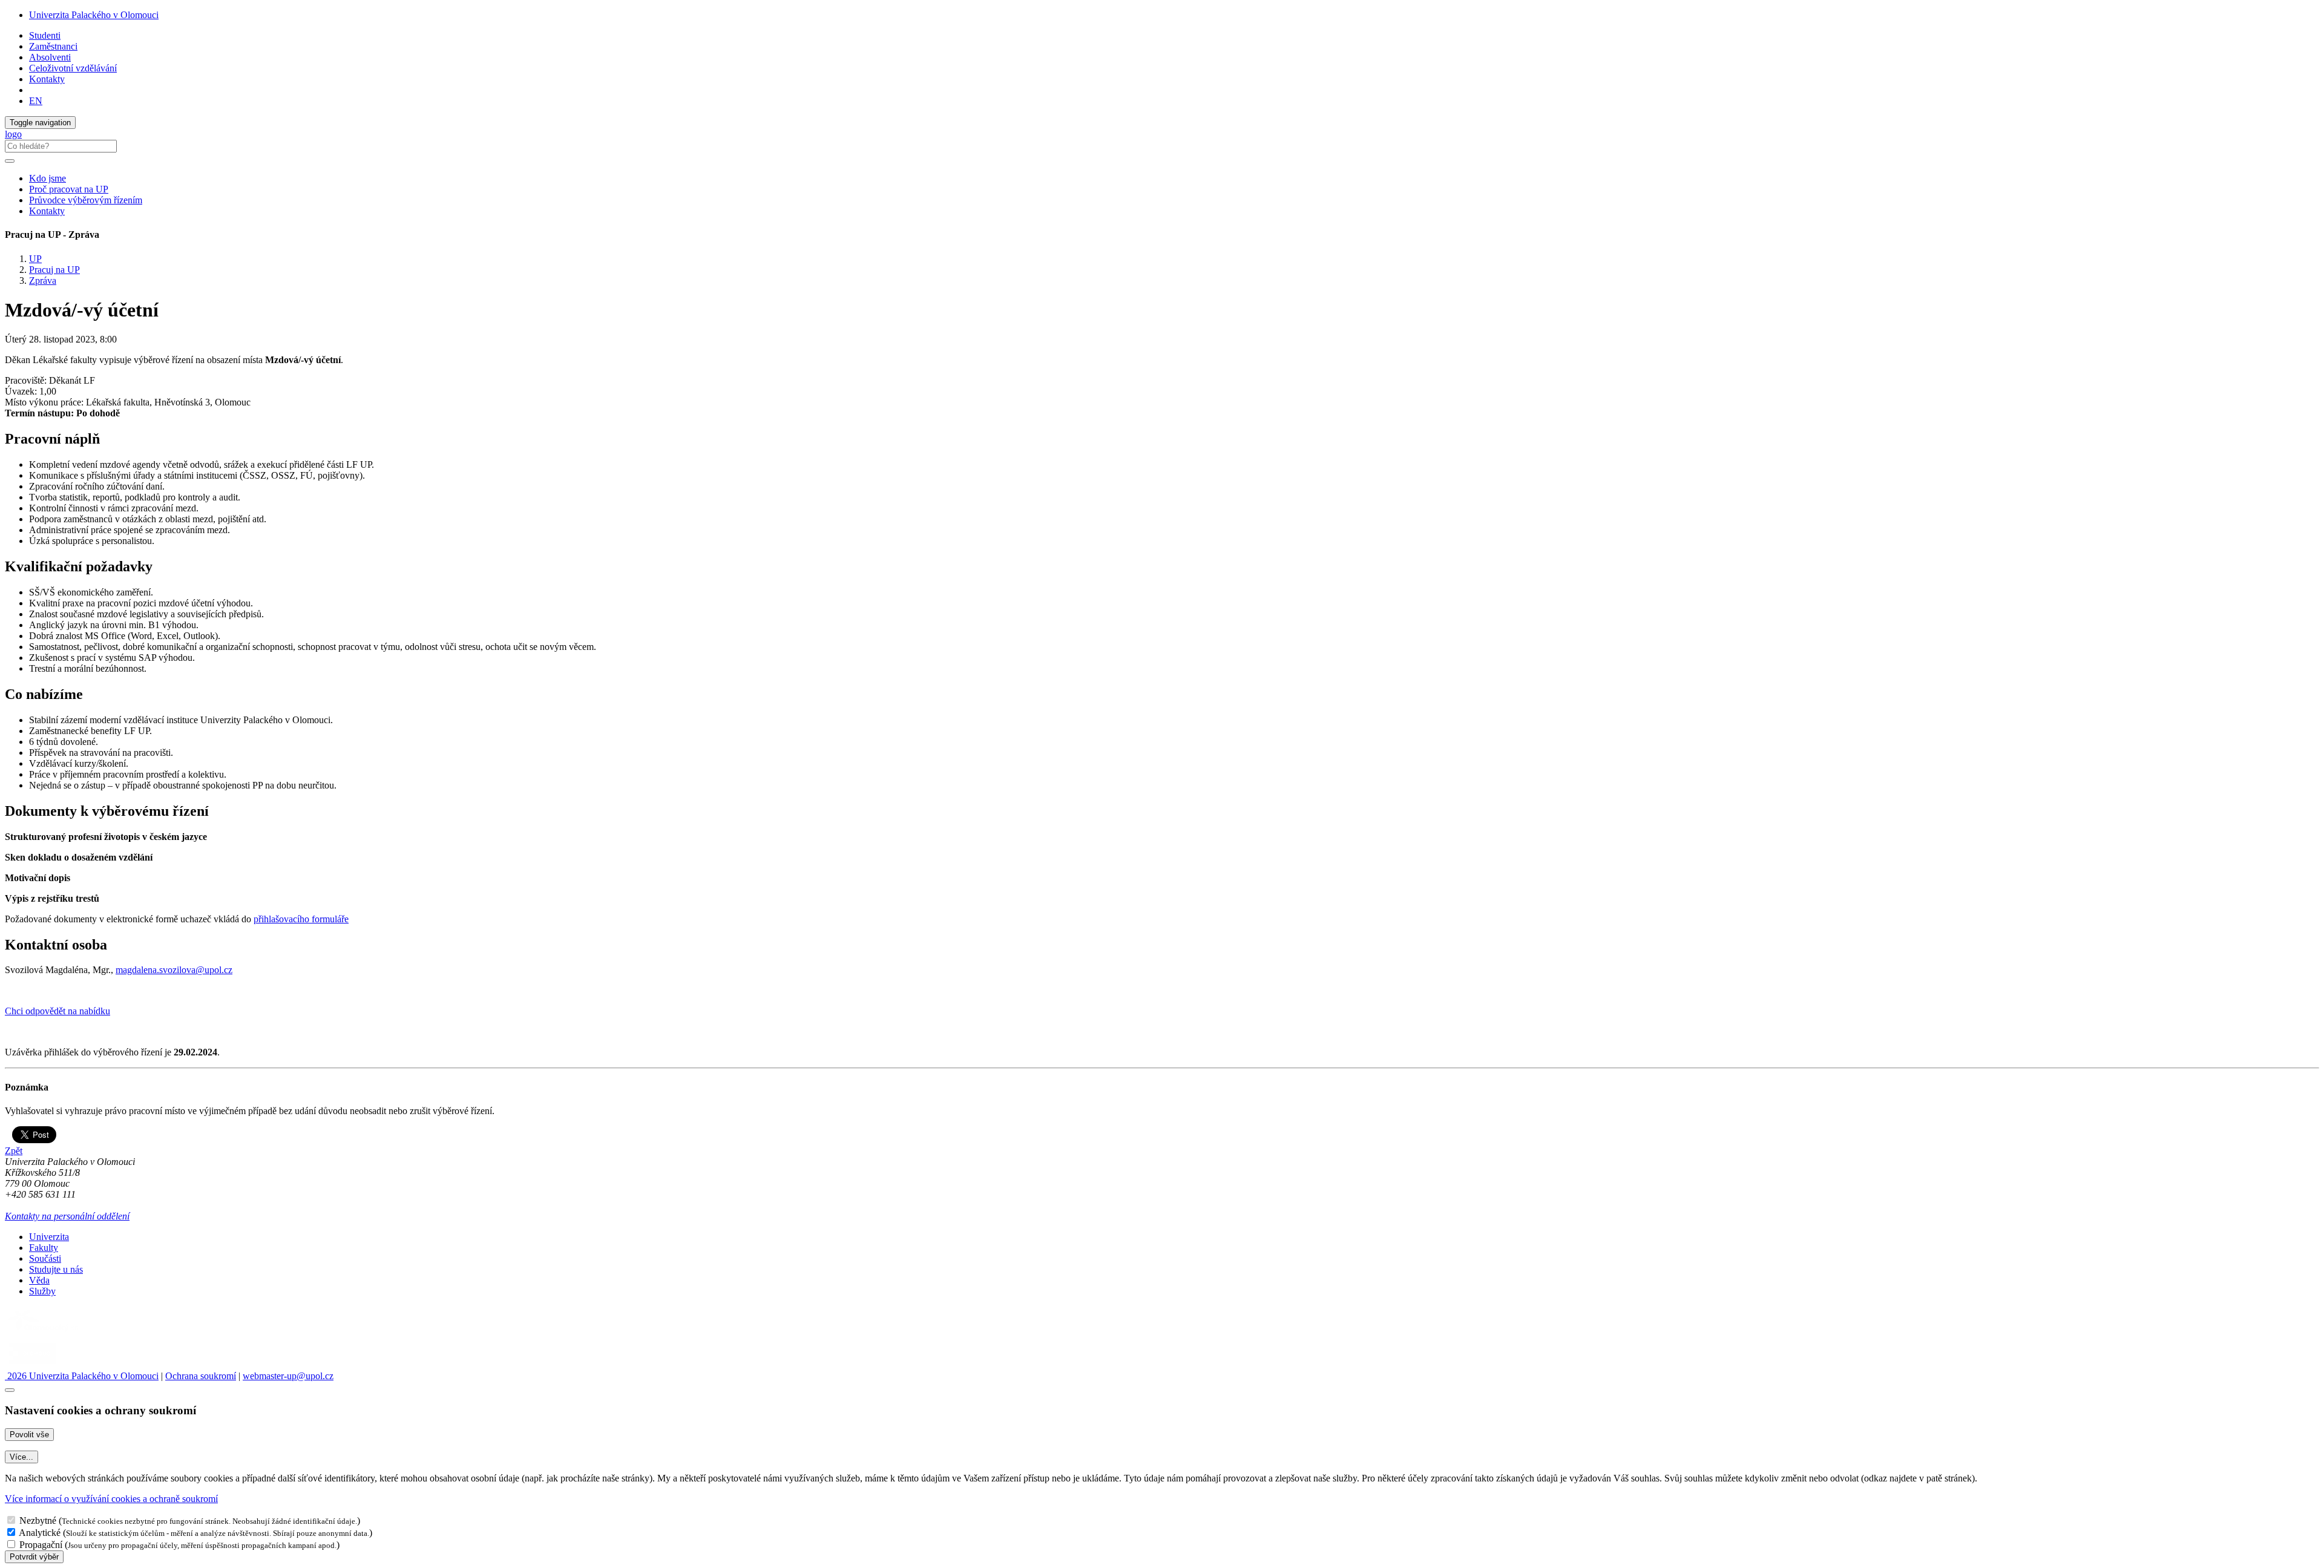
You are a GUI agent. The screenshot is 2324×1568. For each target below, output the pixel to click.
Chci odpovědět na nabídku (57, 1011)
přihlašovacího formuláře (301, 919)
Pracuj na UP (54, 270)
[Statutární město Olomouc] (32, 1365)
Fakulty (44, 1248)
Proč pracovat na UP (69, 189)
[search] (10, 161)
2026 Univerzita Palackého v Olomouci (82, 1376)
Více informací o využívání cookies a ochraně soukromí (111, 1499)
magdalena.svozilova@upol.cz (174, 970)
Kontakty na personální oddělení (67, 1216)
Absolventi (50, 57)
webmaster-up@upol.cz (288, 1376)
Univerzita (49, 1237)
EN (36, 101)
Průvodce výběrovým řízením (86, 200)
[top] (10, 1390)
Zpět (14, 1151)
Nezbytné (38, 1520)
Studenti (45, 35)
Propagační (41, 1545)
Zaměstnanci (53, 46)
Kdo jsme (48, 178)
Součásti (45, 1258)
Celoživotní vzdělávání (73, 68)
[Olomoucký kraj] (47, 1333)
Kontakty (47, 79)
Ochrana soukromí (201, 1376)
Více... (21, 1457)
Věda (39, 1280)
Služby (42, 1291)
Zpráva (43, 280)
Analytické (40, 1533)
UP (35, 259)
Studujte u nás (56, 1269)
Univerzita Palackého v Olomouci (94, 15)
